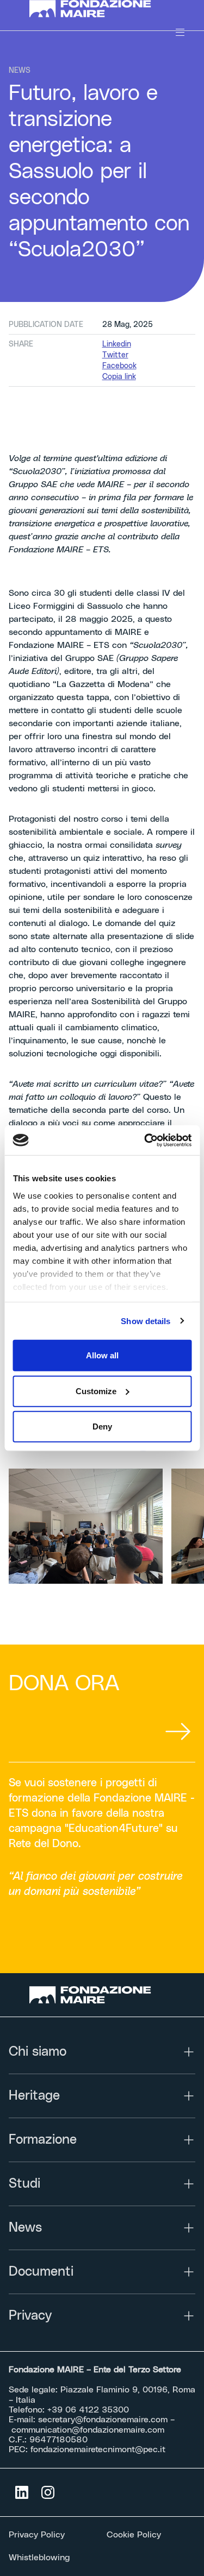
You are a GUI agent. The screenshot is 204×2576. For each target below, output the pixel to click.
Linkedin (117, 344)
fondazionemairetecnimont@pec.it (98, 2449)
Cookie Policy (134, 2535)
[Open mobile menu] (180, 33)
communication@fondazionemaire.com (88, 2430)
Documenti (41, 2272)
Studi (24, 2184)
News (25, 2228)
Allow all (102, 1355)
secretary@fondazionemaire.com (103, 2420)
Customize (96, 1391)
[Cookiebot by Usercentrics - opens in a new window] (145, 1140)
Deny (102, 1426)
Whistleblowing (39, 2558)
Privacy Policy (37, 2535)
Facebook (119, 366)
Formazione (43, 2140)
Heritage (34, 2096)
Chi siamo (38, 2052)
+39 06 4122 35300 (88, 2410)
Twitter (115, 355)
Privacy (30, 2316)
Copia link (119, 377)
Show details (146, 1321)
